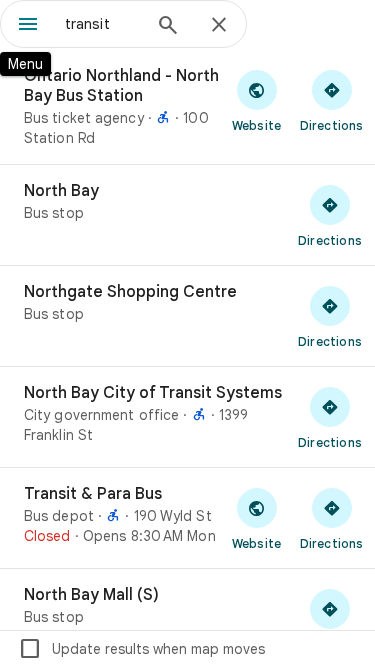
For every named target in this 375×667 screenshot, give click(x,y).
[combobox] (102, 24)
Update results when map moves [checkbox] (141, 649)
